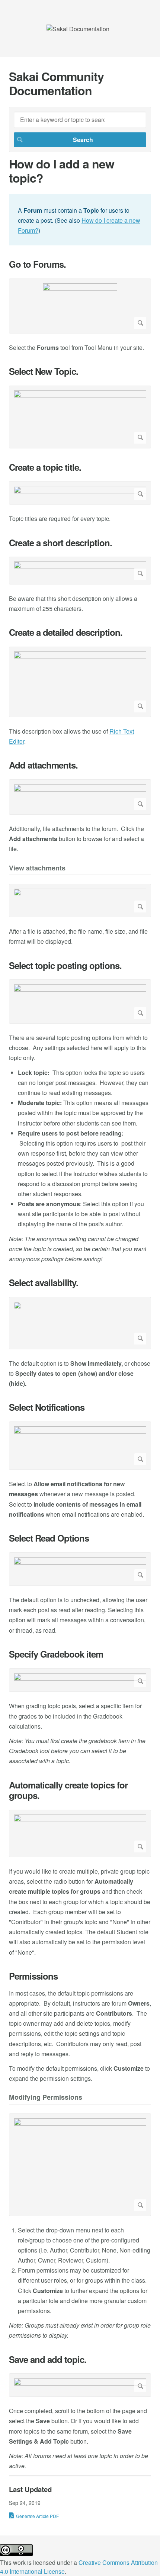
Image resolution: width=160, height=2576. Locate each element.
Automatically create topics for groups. (68, 1790)
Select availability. (44, 1283)
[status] (80, 220)
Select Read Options (49, 1538)
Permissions (33, 1976)
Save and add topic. (48, 2359)
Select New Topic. (44, 371)
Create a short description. (60, 543)
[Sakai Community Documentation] (78, 29)
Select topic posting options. (65, 965)
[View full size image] (80, 306)
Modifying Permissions (46, 2098)
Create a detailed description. (66, 632)
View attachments (37, 868)
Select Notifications (47, 1407)
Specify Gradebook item (56, 1654)
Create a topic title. (45, 467)
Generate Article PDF (37, 2516)
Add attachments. (43, 765)
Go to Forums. (37, 264)
